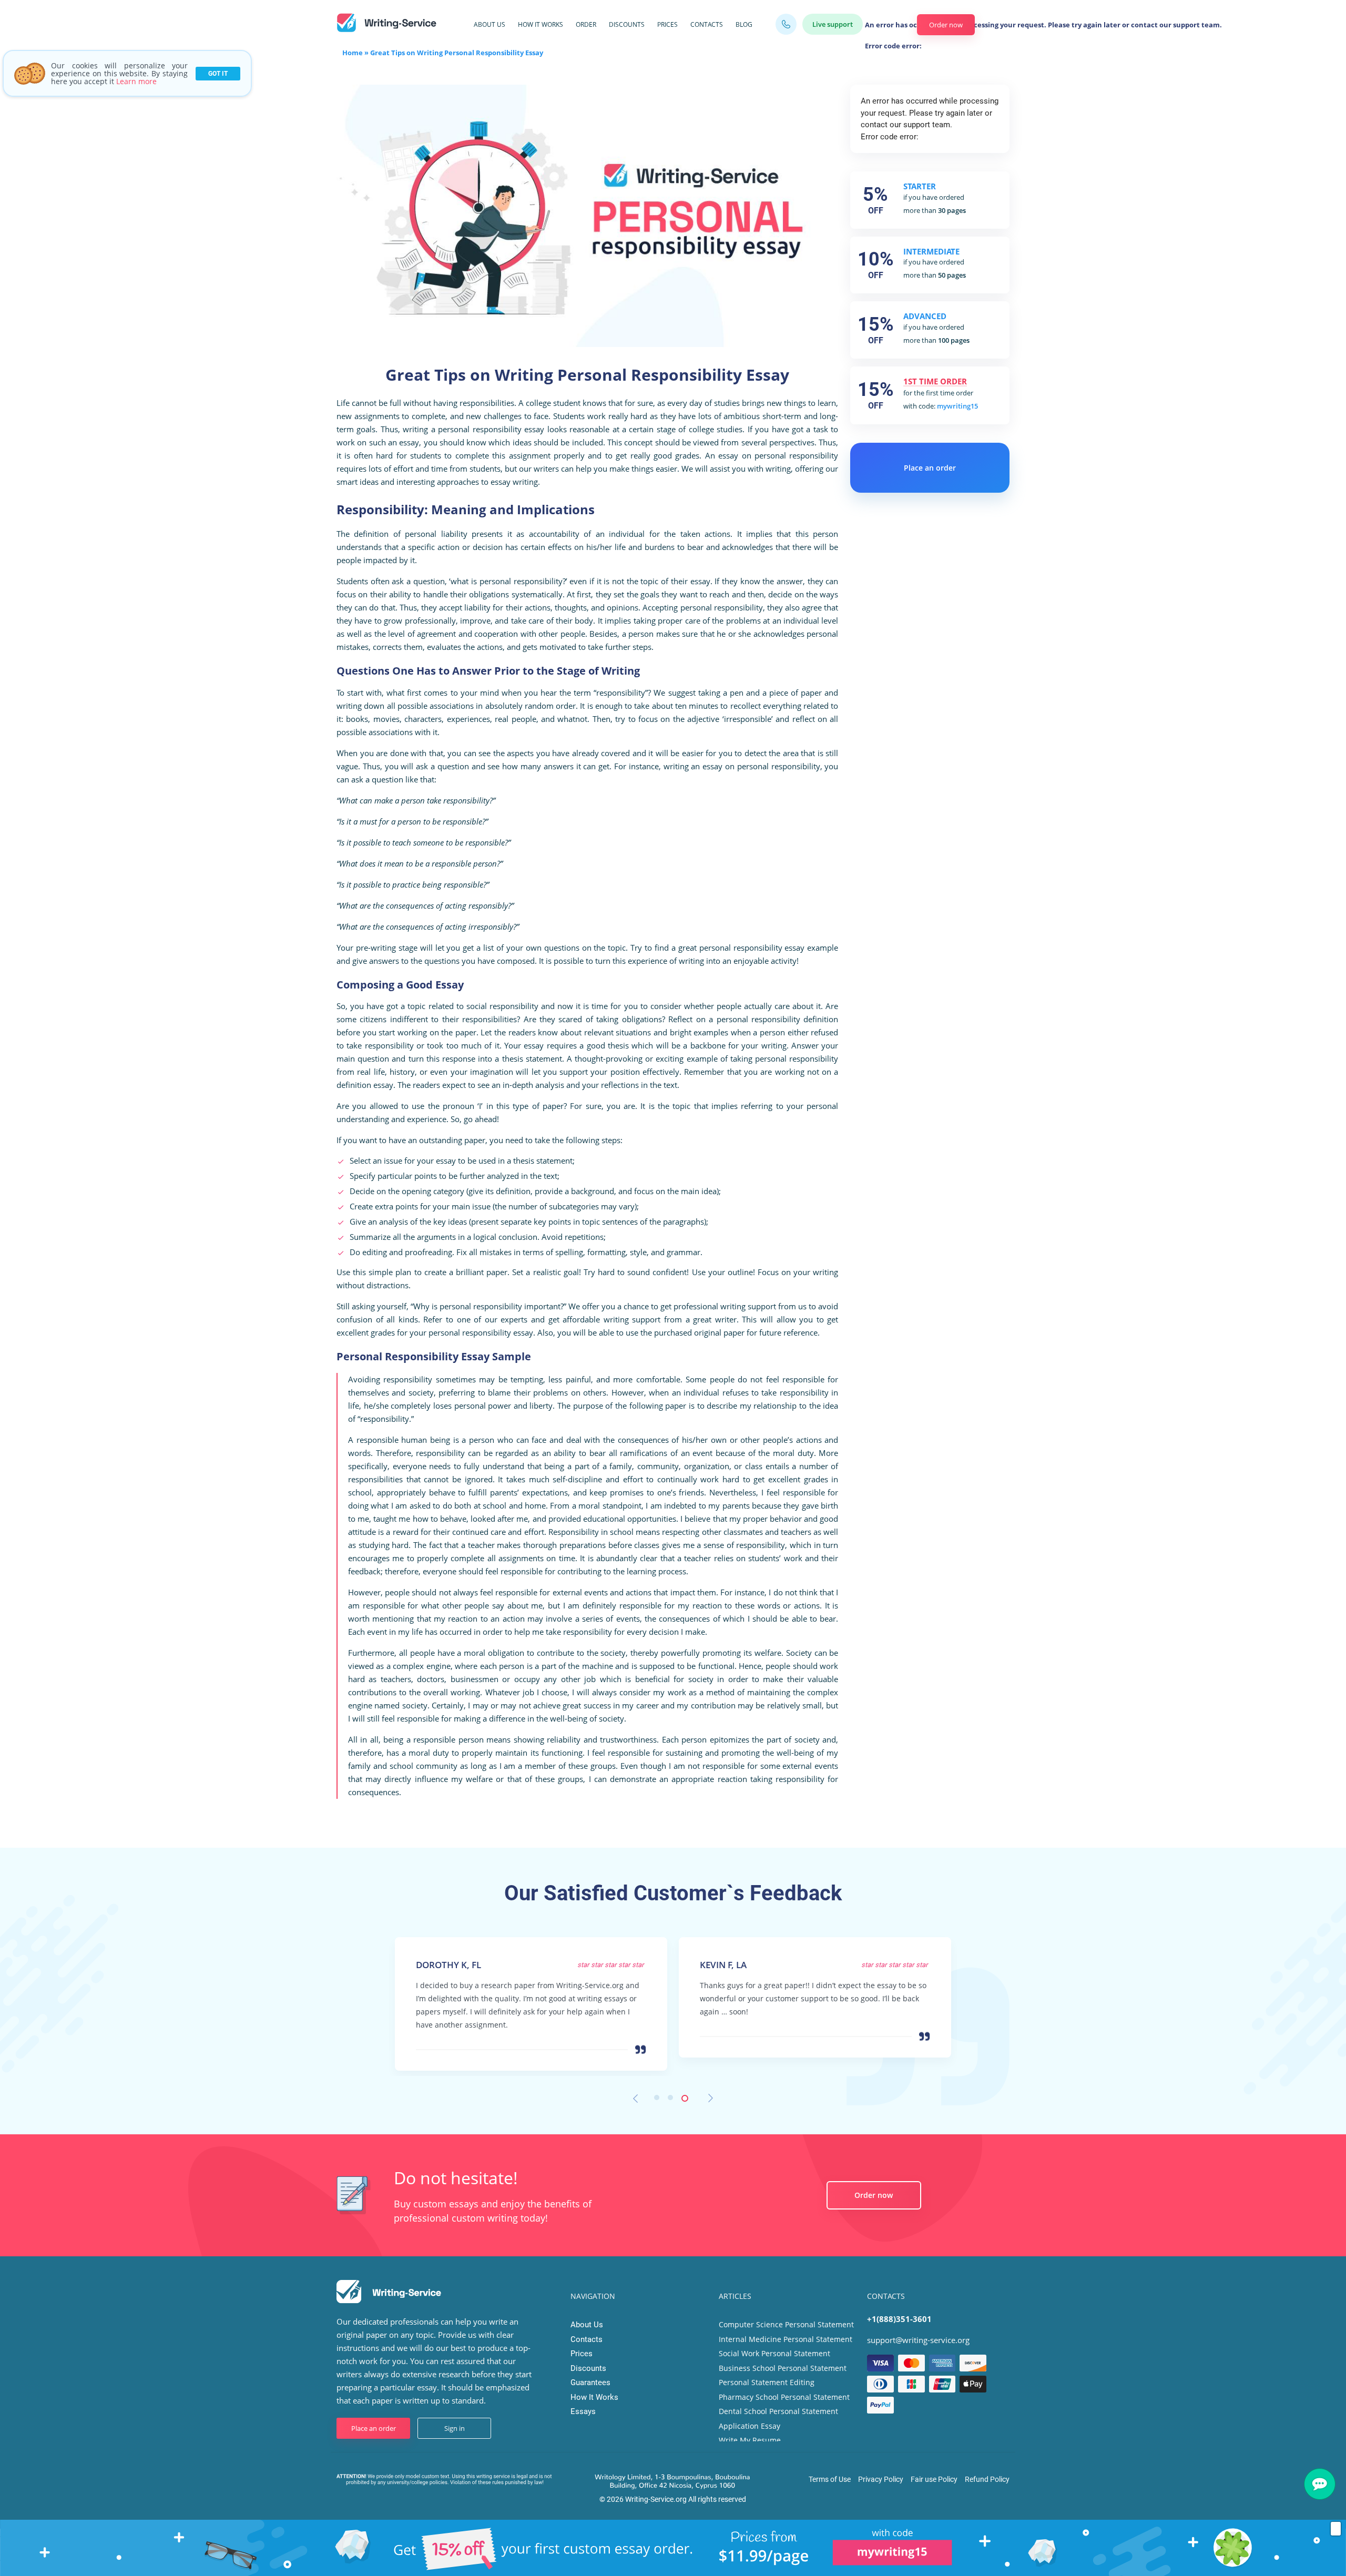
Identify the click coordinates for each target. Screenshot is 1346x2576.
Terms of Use (830, 2479)
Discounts (627, 24)
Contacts (707, 24)
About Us (490, 24)
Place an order (930, 468)
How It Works (541, 24)
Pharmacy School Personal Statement (784, 2397)
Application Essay (750, 2426)
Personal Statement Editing (767, 2382)
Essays (583, 2411)
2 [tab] (673, 2100)
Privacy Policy (881, 2479)
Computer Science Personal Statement (786, 2324)
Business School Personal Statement (783, 2368)
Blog (744, 24)
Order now (946, 25)
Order (586, 24)
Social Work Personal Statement (774, 2353)
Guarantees (590, 2382)
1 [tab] (659, 2100)
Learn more (136, 81)
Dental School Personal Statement (778, 2411)
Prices (667, 24)
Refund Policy (987, 2479)
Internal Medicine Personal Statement (786, 2339)
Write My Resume (750, 2440)
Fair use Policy (934, 2479)
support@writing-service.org (918, 2340)
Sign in (455, 2428)
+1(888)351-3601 (899, 2319)
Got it (218, 74)
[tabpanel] (531, 1990)
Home (353, 53)
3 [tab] (687, 2100)
